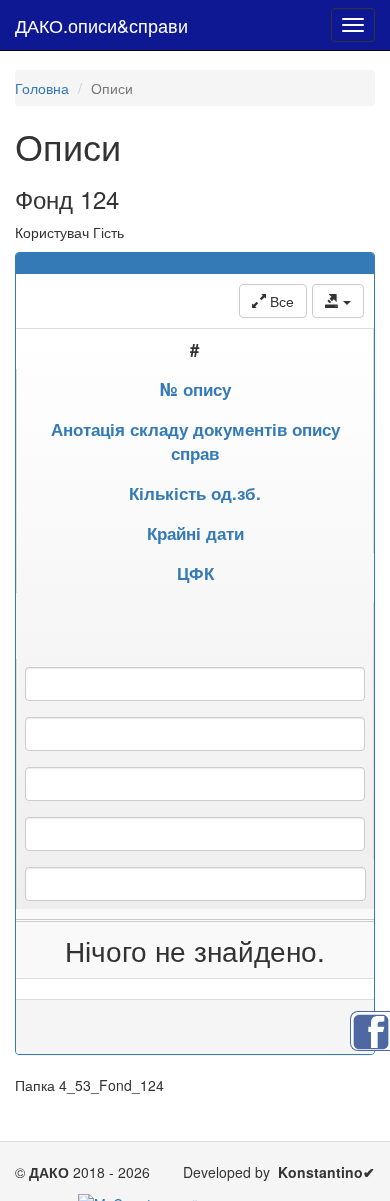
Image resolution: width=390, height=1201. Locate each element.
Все (280, 301)
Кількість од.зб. (195, 493)
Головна (42, 88)
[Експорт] (338, 301)
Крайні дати (195, 533)
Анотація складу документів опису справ (195, 441)
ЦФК (195, 573)
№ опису (195, 389)
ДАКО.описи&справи (101, 25)
